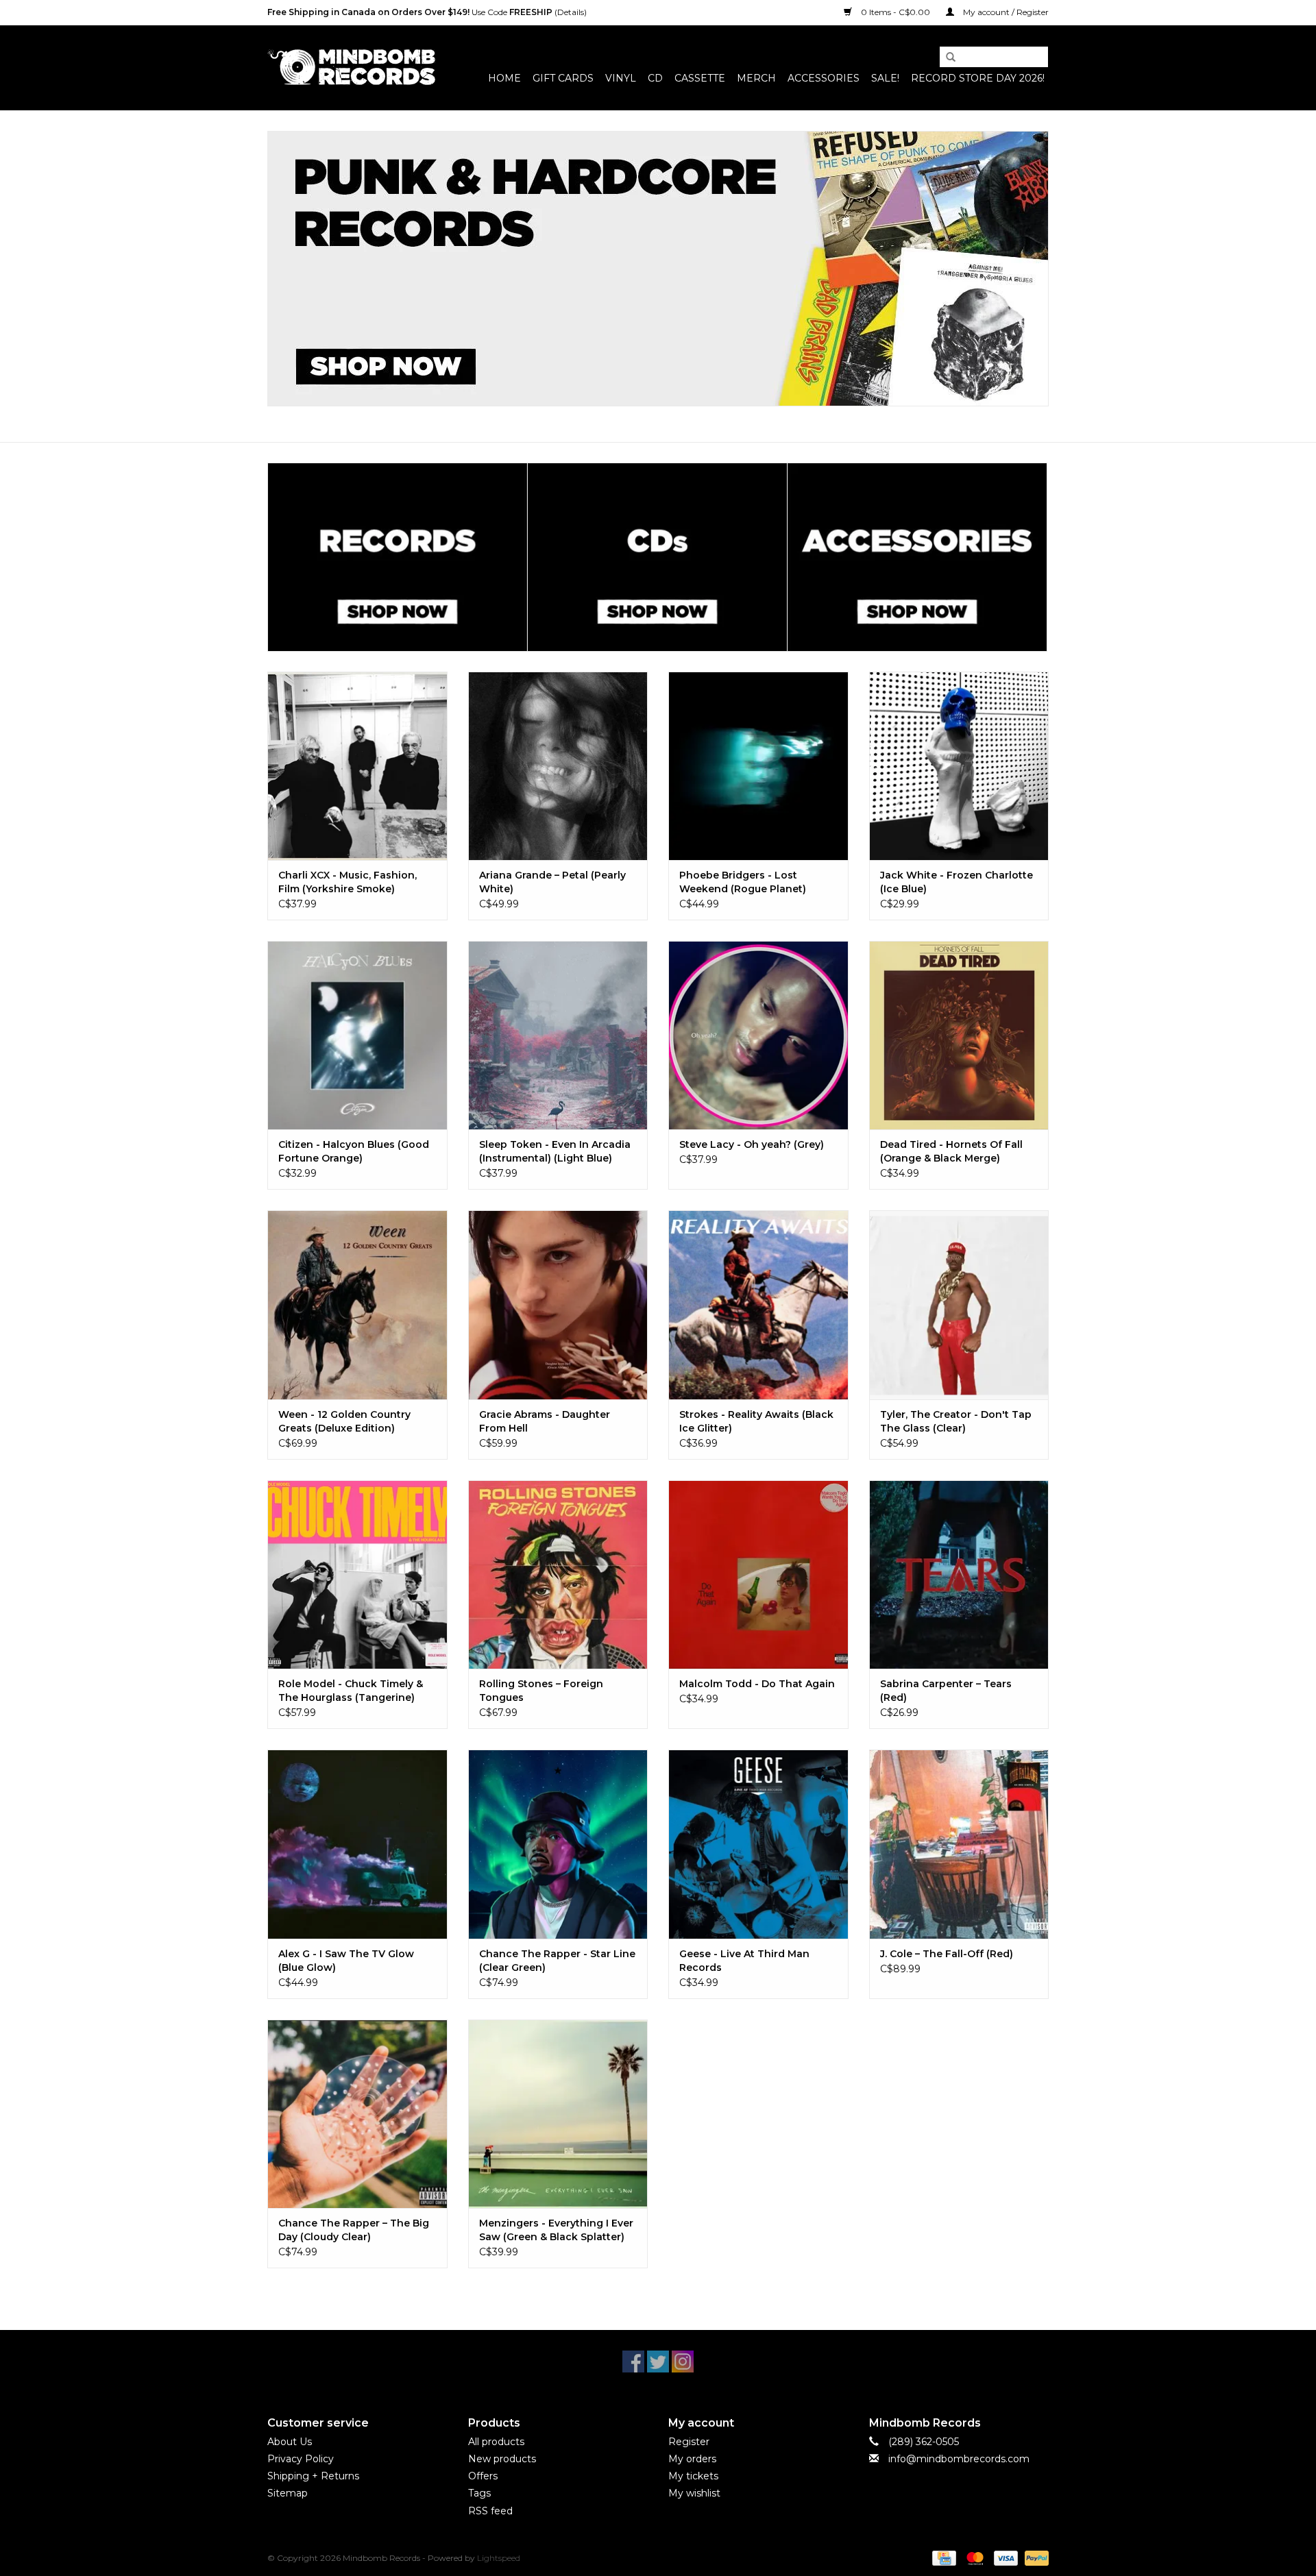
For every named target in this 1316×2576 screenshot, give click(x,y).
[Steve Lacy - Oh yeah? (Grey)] (758, 1035)
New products (502, 2459)
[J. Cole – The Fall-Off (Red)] (959, 1844)
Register (689, 2442)
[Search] (946, 58)
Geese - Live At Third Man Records (744, 1961)
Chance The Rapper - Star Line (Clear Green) (557, 1961)
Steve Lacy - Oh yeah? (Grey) (752, 1144)
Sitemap (288, 2493)
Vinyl (621, 78)
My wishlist (694, 2493)
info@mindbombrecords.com (959, 2459)
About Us (290, 2442)
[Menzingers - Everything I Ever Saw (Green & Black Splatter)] (558, 2114)
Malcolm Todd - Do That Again (757, 1684)
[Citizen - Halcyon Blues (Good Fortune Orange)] (357, 1035)
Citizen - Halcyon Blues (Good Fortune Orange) (354, 1151)
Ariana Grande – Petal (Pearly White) (552, 882)
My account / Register (1005, 12)
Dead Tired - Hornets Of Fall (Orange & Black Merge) (951, 1151)
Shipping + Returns (313, 2476)
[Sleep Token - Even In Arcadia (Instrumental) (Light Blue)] (558, 1035)
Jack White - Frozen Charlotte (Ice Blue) (956, 882)
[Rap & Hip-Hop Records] (658, 269)
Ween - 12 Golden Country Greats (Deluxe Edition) (344, 1421)
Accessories (824, 78)
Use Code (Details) (427, 12)
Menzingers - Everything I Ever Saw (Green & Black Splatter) (556, 2230)
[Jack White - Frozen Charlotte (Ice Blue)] (959, 766)
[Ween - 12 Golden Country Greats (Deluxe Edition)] (357, 1304)
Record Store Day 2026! (978, 78)
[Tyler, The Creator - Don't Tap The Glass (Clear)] (959, 1304)
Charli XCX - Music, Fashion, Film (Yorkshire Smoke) (348, 882)
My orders (692, 2459)
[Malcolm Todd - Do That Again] (758, 1574)
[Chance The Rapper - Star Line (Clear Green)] (558, 1844)
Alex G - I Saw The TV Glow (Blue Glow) (346, 1961)
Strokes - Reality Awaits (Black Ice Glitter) (756, 1421)
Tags (479, 2493)
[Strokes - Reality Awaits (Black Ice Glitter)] (758, 1304)
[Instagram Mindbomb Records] (683, 2362)
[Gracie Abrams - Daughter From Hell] (558, 1304)
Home (504, 78)
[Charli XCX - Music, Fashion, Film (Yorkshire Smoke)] (357, 766)
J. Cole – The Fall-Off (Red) (947, 1954)
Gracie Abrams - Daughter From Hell (545, 1421)
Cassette (700, 78)
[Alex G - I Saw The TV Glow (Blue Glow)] (357, 1844)
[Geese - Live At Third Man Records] (758, 1844)
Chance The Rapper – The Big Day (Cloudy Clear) (354, 2230)
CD (655, 78)
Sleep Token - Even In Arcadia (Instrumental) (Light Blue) (555, 1151)
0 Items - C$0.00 (895, 12)
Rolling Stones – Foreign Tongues (541, 1691)
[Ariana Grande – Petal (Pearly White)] (558, 766)
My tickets (693, 2476)
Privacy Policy (301, 2459)
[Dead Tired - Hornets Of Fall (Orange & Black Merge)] (959, 1035)
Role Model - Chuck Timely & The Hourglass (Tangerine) (351, 1691)
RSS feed (490, 2511)
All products (496, 2442)
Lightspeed (499, 2558)
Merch (756, 78)
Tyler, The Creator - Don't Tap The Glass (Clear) (956, 1421)
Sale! (885, 78)
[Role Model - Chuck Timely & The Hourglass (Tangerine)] (357, 1574)
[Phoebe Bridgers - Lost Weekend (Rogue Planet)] (758, 766)
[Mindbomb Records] (351, 68)
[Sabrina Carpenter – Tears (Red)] (959, 1574)
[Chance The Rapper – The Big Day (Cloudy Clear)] (357, 2114)
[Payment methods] (942, 2557)
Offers (483, 2476)
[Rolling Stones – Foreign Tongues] (558, 1574)
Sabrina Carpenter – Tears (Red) (946, 1691)
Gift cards (563, 78)
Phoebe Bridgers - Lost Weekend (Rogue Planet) (743, 882)
